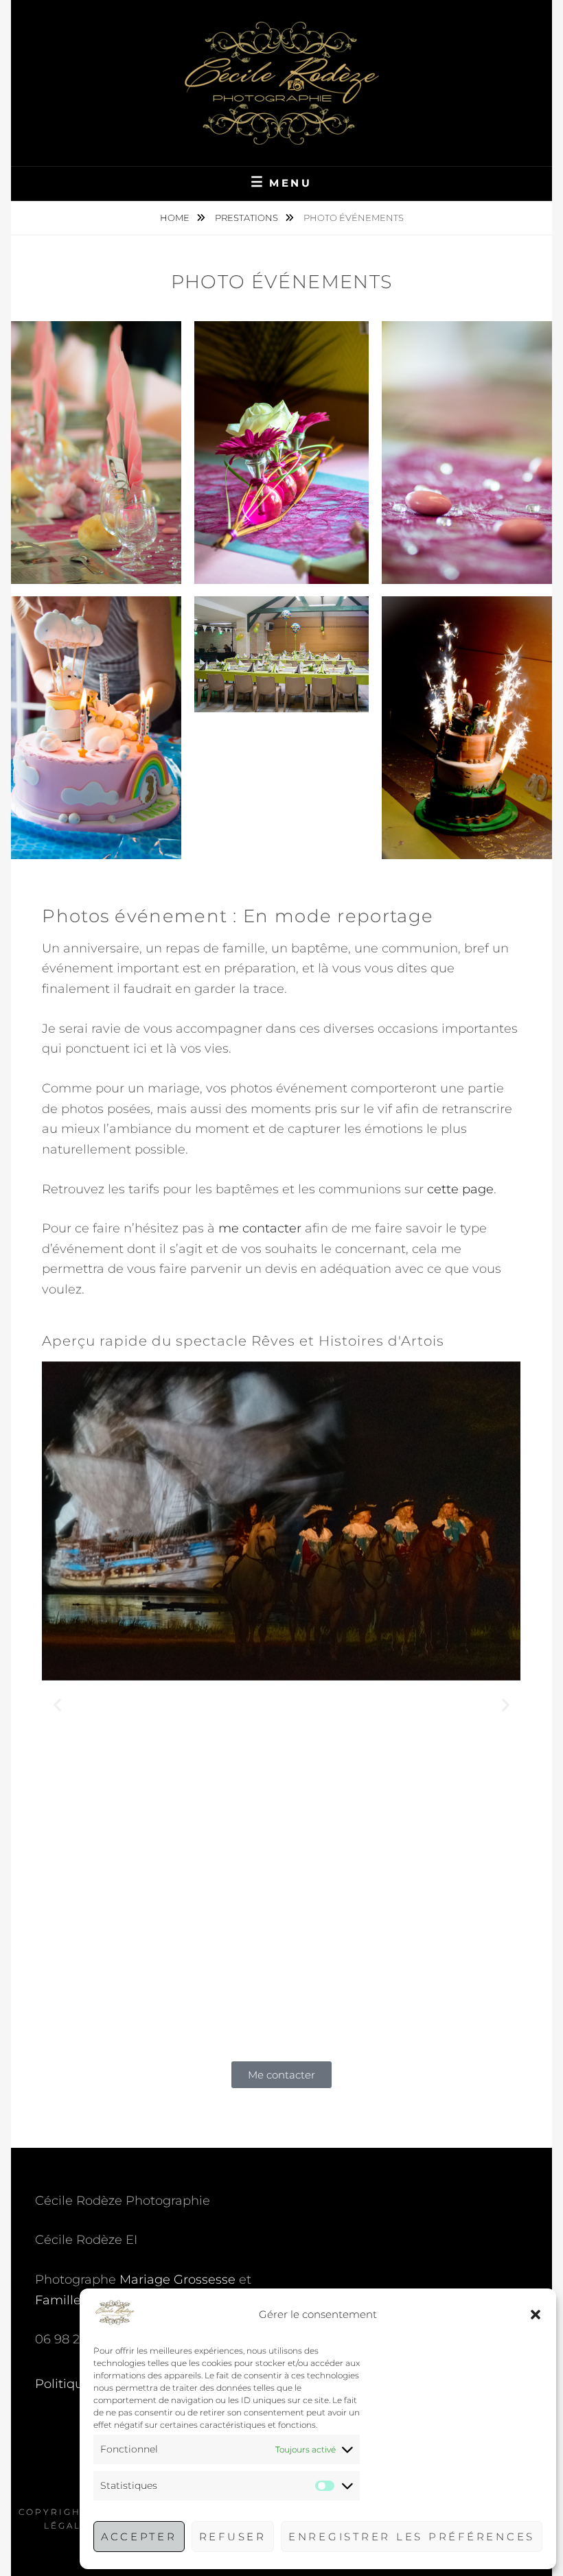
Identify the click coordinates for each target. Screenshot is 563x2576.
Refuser (233, 2537)
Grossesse (205, 2280)
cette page (460, 1189)
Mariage (145, 2280)
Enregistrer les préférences (412, 2537)
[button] (536, 2315)
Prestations (248, 218)
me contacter (260, 1228)
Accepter (139, 2537)
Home (176, 218)
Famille (58, 2300)
